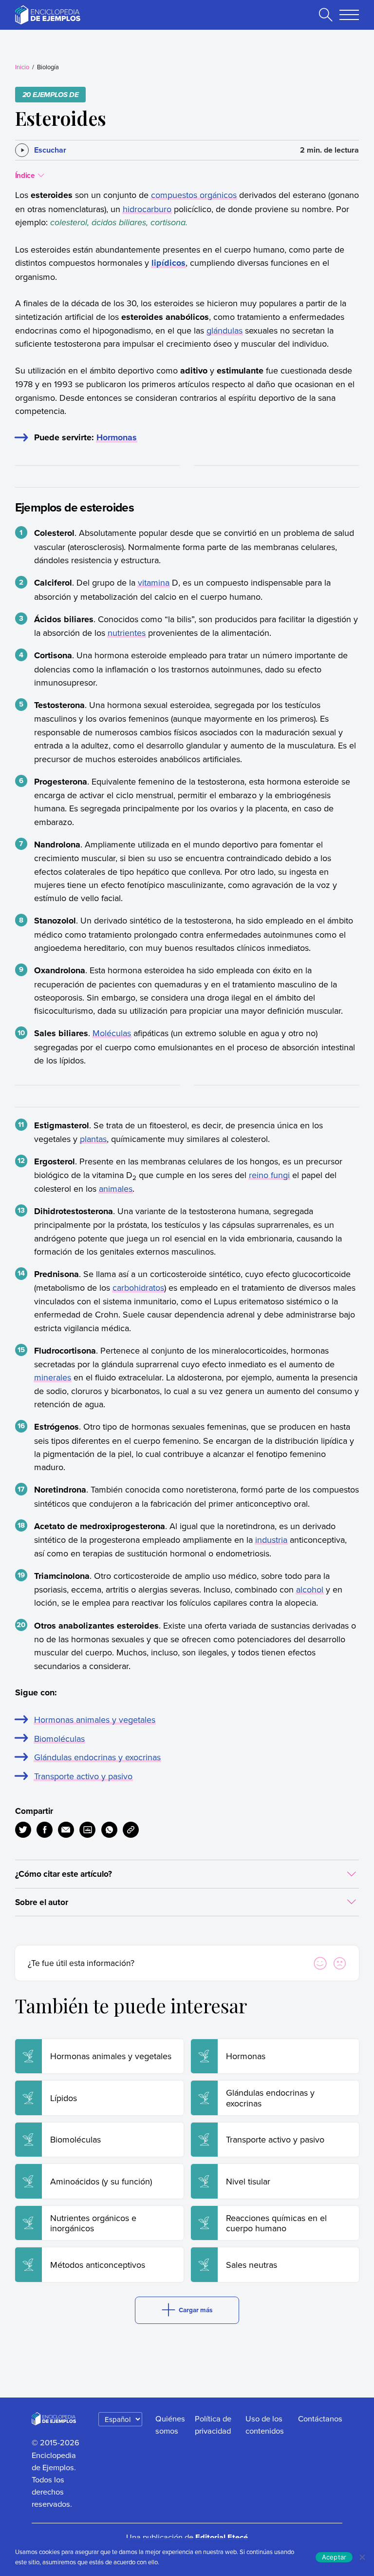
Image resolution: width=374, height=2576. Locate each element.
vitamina (154, 582)
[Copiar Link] (131, 1830)
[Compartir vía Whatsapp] (109, 1830)
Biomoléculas (59, 1739)
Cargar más (196, 2310)
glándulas (224, 330)
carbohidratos (138, 1288)
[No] (362, 2557)
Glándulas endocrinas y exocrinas (97, 1757)
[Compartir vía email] (66, 1830)
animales (116, 1189)
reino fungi (269, 1175)
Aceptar (334, 2557)
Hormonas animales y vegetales (95, 1720)
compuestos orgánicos (194, 195)
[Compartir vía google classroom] (87, 1830)
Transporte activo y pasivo (83, 1776)
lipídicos (168, 263)
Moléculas (112, 1033)
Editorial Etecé (222, 2537)
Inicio (22, 67)
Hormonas (117, 437)
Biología (48, 67)
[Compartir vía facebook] (45, 1830)
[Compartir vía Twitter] (23, 1830)
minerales (53, 1377)
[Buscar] (326, 15)
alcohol (310, 1589)
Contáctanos (320, 2418)
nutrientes (127, 633)
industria (271, 1540)
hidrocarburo (147, 209)
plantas (93, 1139)
